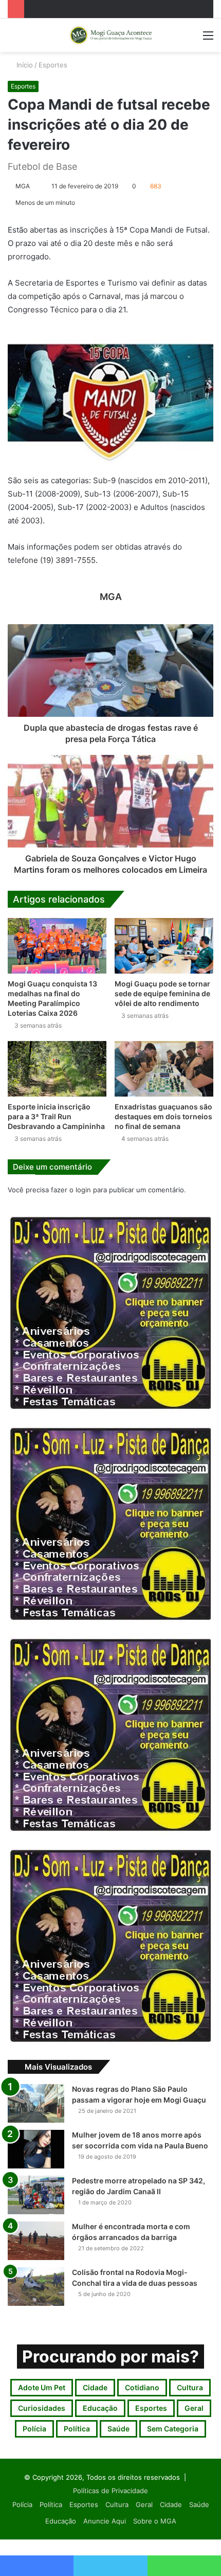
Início (24, 65)
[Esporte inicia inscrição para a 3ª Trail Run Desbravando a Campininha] (57, 1069)
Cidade (95, 2387)
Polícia (34, 2429)
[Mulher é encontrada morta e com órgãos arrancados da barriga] (36, 2241)
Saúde (118, 2429)
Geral (194, 2408)
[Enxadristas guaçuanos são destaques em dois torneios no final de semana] (164, 1069)
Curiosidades (42, 2408)
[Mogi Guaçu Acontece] (110, 35)
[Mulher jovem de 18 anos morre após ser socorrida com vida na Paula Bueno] (36, 2149)
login (83, 1190)
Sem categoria (173, 2429)
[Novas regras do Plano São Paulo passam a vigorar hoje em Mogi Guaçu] (36, 2103)
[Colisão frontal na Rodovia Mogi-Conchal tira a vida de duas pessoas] (36, 2287)
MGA (23, 186)
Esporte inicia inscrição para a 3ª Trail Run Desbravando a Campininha (56, 1116)
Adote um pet (42, 2387)
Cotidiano (142, 2387)
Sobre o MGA (155, 2521)
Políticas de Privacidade (110, 2491)
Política (77, 2429)
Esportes (53, 65)
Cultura (190, 2387)
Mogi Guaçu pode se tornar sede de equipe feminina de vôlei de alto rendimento (162, 993)
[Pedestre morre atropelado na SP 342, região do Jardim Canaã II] (36, 2195)
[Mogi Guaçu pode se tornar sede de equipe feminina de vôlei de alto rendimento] (164, 946)
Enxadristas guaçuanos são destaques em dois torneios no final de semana (163, 1116)
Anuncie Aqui (105, 2521)
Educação (100, 2408)
